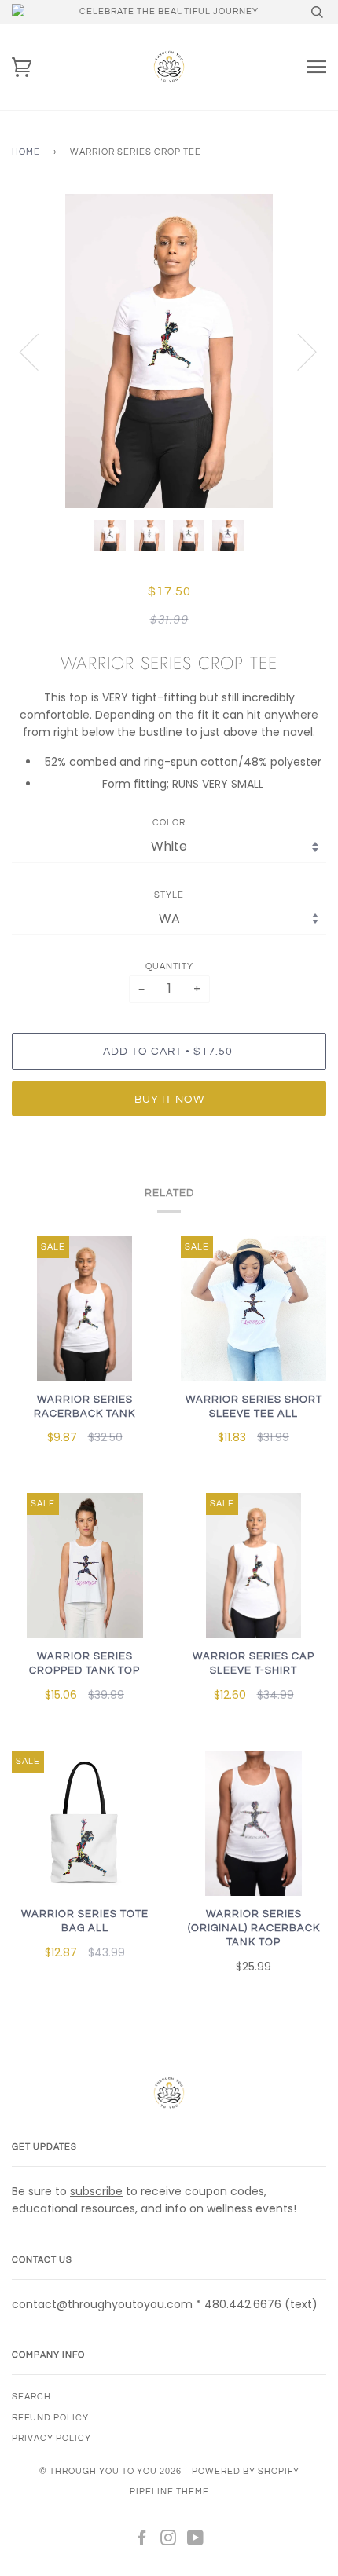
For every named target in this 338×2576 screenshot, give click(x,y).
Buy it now (169, 1099)
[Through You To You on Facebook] (142, 2541)
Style (169, 895)
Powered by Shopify (246, 2471)
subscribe (96, 2191)
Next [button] (298, 351)
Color (169, 823)
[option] (169, 351)
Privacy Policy (51, 2438)
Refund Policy (50, 2418)
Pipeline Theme (169, 2492)
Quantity (169, 966)
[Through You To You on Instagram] (169, 2541)
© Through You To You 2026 (110, 2471)
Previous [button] (39, 351)
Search (31, 2397)
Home (26, 152)
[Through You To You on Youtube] (196, 2541)
